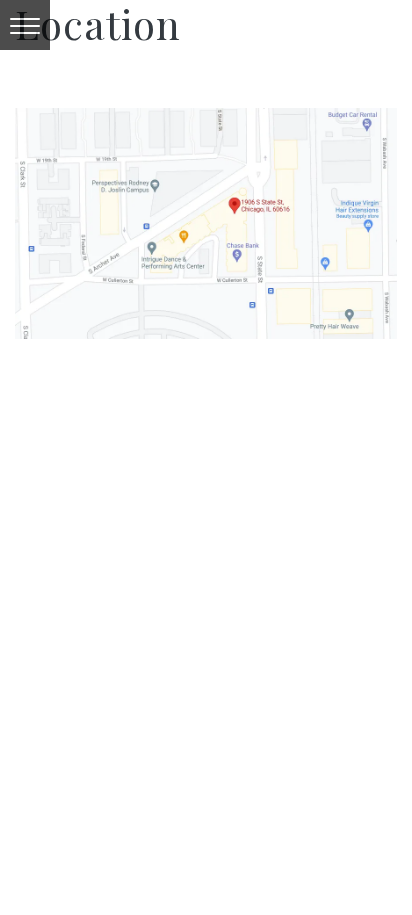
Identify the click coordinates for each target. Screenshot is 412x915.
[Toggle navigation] (25, 25)
